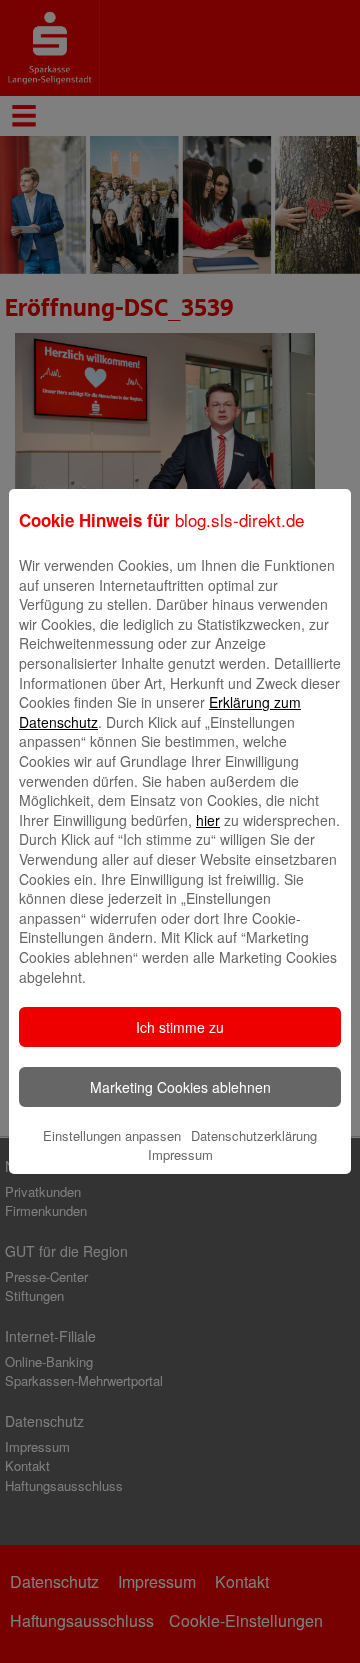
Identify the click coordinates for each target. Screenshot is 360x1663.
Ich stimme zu (180, 1027)
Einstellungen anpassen (112, 1135)
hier (208, 820)
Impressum (180, 1154)
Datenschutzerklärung (254, 1135)
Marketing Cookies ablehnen (180, 1087)
